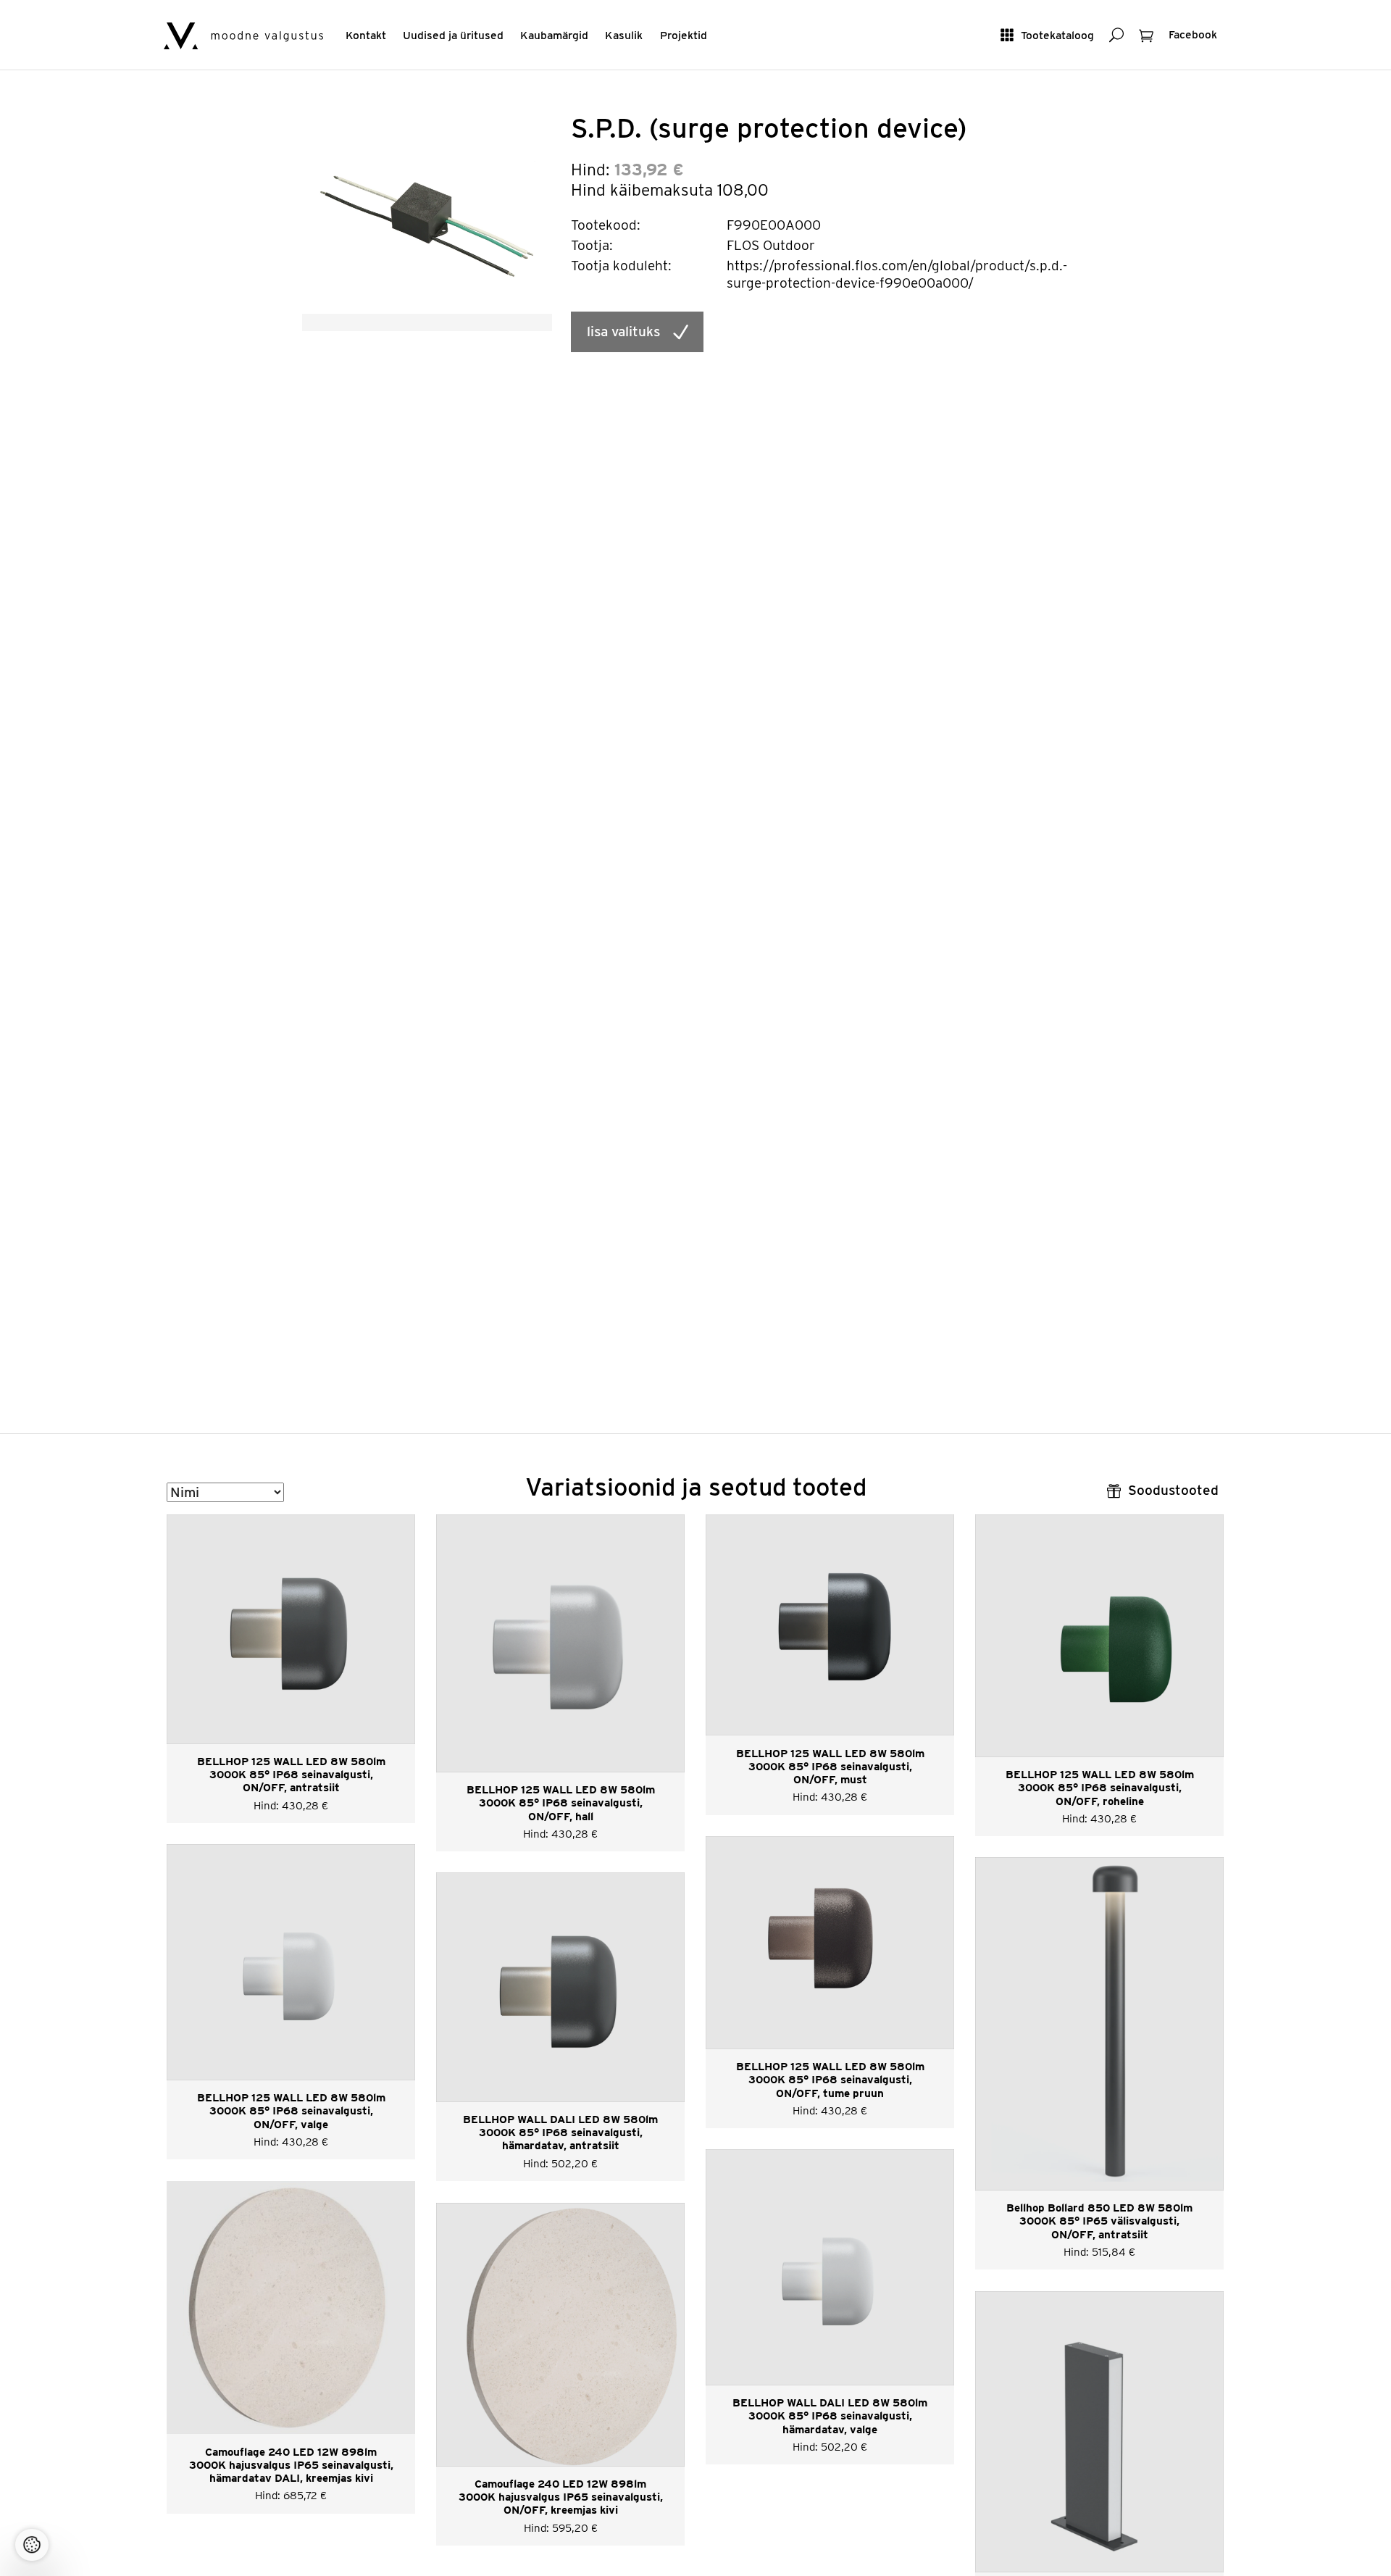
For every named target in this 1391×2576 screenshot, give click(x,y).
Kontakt (366, 35)
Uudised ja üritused (453, 35)
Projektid (684, 35)
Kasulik (624, 35)
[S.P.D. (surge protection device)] (427, 212)
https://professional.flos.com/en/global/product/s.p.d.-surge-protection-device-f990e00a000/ (897, 274)
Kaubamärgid (554, 35)
